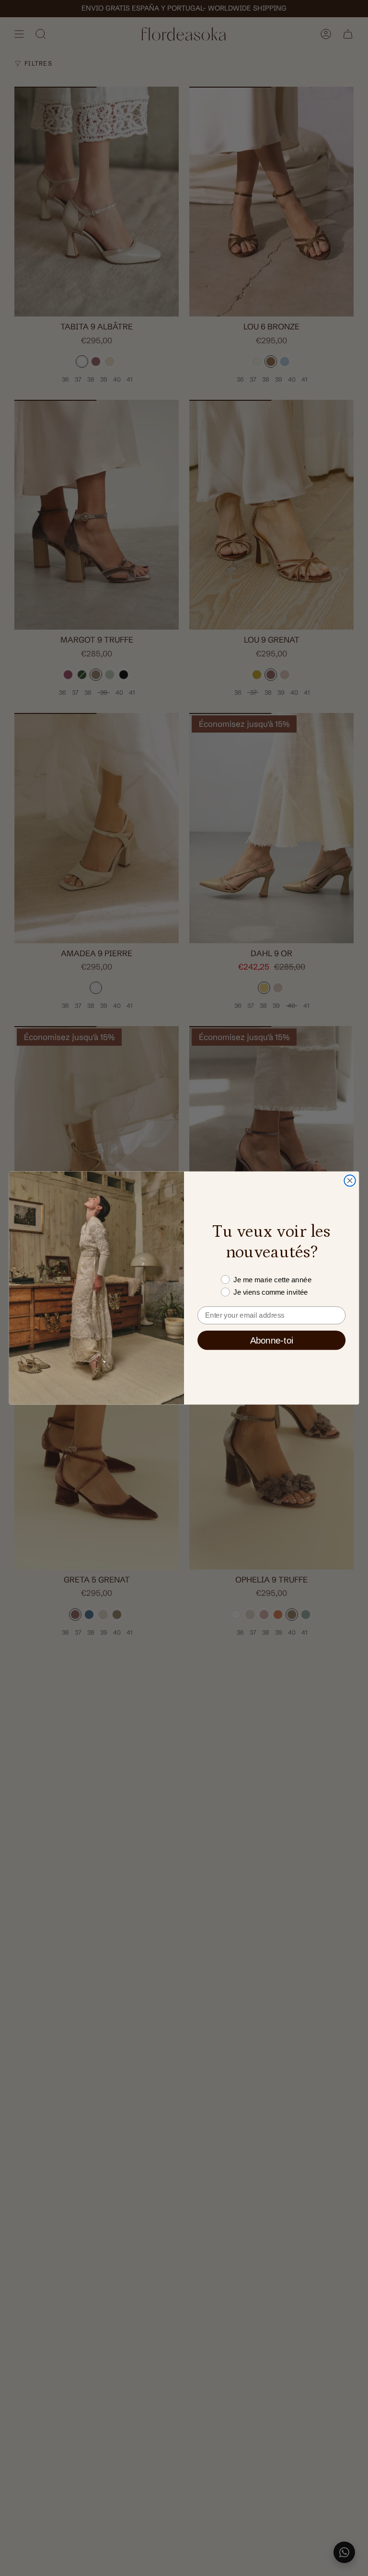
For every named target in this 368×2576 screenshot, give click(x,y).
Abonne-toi (272, 1340)
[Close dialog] (350, 1181)
